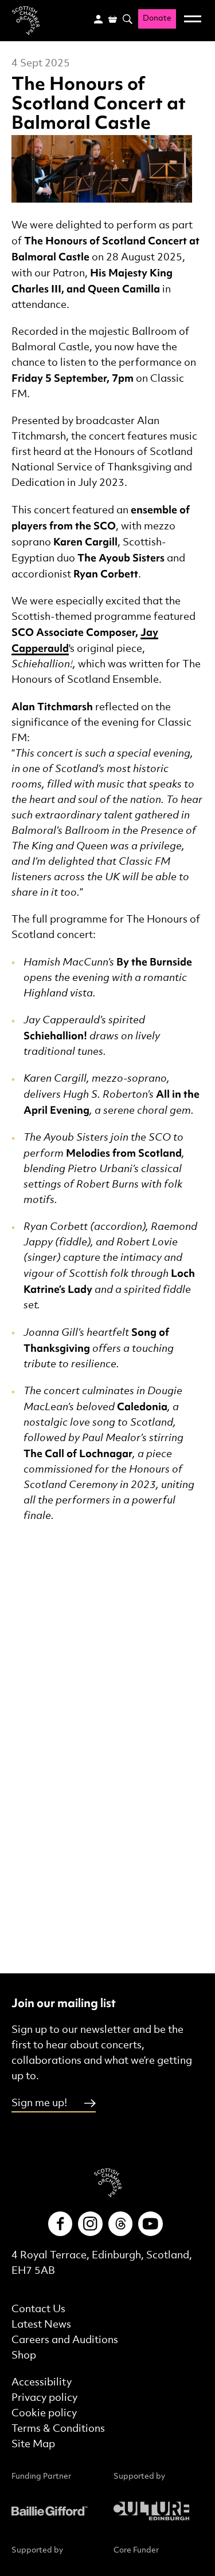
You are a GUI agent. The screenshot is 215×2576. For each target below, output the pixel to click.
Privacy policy (44, 2398)
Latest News (41, 2324)
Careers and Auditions (65, 2340)
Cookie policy (44, 2413)
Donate (157, 19)
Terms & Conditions (58, 2429)
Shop (24, 2355)
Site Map (33, 2444)
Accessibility (42, 2382)
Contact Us (38, 2309)
